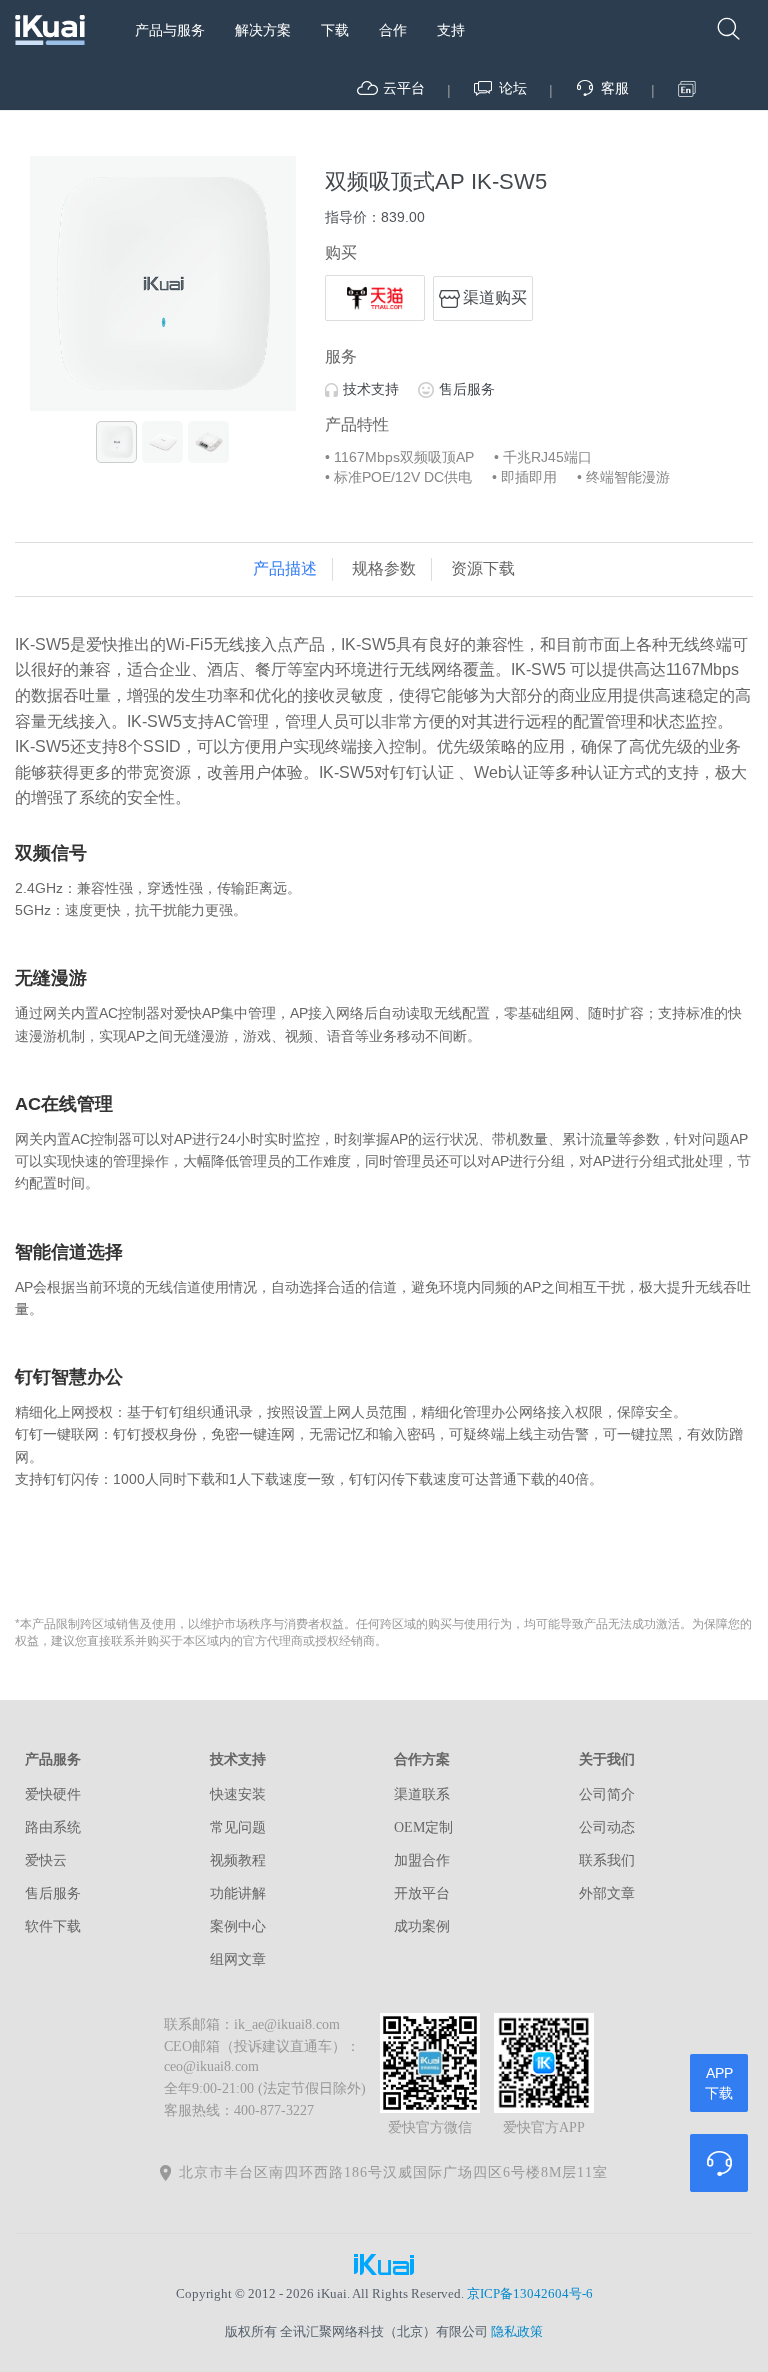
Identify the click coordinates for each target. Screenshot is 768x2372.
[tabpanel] (163, 283)
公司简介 (607, 1794)
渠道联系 (422, 1794)
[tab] (285, 569)
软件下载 (53, 1926)
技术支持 (371, 389)
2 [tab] (163, 391)
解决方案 (263, 30)
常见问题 (238, 1827)
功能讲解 (238, 1893)
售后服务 (467, 389)
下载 (335, 30)
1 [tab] (133, 391)
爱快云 (46, 1860)
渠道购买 (495, 297)
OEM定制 (423, 1827)
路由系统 (53, 1827)
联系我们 (607, 1860)
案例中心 (238, 1926)
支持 (451, 30)
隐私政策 (517, 2331)
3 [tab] (193, 391)
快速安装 (238, 1794)
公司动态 (607, 1827)
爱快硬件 (53, 1794)
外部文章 (607, 1893)
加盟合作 (422, 1860)
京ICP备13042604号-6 (530, 2293)
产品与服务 (170, 30)
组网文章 (238, 1959)
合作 (393, 30)
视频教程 (238, 1860)
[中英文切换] (687, 89)
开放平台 (422, 1893)
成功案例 (422, 1926)
